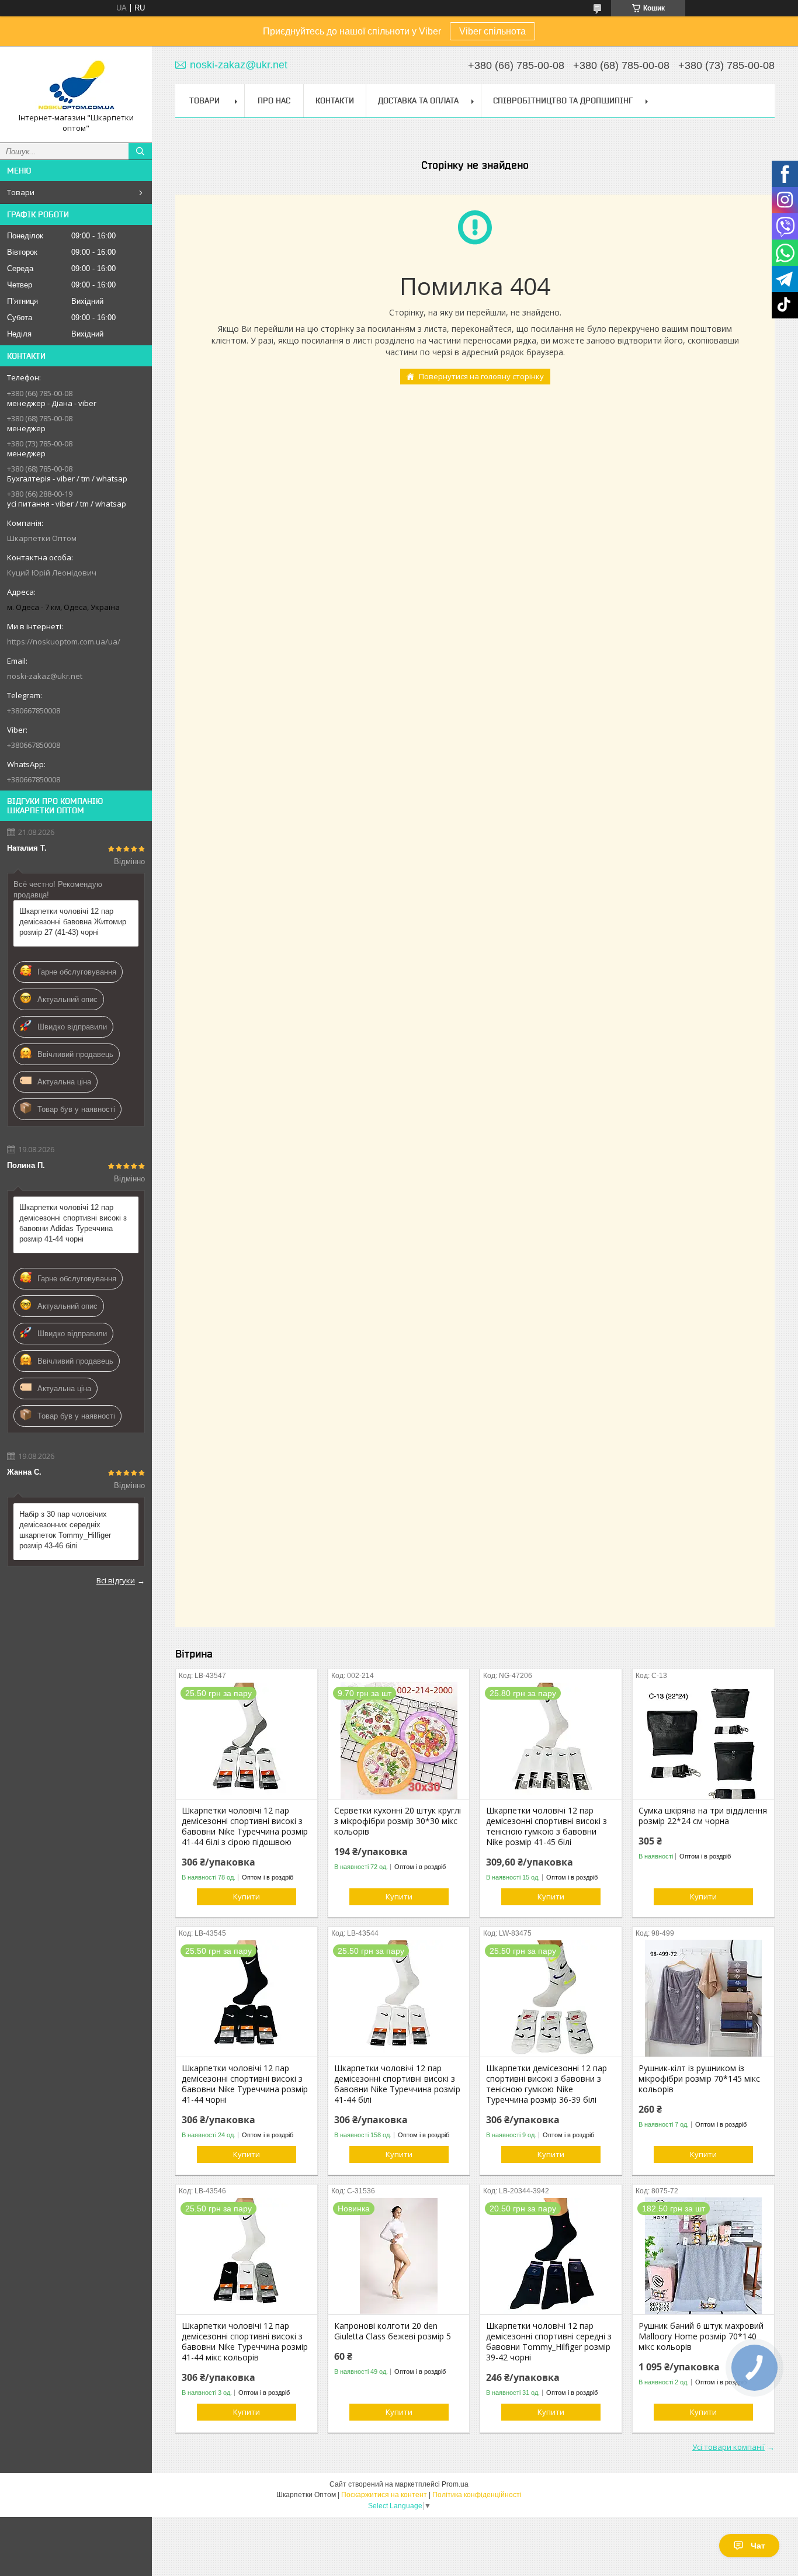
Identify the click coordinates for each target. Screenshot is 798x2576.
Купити (247, 1897)
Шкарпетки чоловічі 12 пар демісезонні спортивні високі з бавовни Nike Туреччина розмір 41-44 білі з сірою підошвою (245, 1826)
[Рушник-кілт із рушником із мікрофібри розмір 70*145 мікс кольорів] (703, 1998)
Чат (758, 2546)
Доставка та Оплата (418, 100)
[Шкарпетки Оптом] (76, 84)
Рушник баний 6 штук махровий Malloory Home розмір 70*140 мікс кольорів (701, 2336)
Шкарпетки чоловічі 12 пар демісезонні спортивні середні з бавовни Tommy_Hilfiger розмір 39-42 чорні (549, 2342)
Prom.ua (455, 2484)
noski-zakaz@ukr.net (45, 676)
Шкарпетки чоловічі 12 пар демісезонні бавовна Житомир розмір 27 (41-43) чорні (73, 922)
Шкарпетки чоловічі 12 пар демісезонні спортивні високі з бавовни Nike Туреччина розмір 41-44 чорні (245, 2084)
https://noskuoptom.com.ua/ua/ (64, 642)
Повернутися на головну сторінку (481, 376)
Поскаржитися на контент (384, 2495)
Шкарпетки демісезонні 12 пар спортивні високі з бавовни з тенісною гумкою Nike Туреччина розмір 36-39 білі (547, 2084)
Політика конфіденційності (477, 2495)
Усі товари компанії (728, 2447)
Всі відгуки (116, 1580)
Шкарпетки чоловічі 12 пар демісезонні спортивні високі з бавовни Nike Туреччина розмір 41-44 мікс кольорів (245, 2342)
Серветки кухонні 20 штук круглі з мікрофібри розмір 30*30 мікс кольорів (398, 1821)
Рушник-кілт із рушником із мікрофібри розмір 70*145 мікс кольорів (699, 2079)
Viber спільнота (492, 31)
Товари (21, 192)
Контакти (335, 100)
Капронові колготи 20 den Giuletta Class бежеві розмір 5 (393, 2331)
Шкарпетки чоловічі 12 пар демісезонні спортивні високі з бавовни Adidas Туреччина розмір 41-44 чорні (73, 1223)
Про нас (274, 100)
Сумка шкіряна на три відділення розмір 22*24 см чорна (703, 1816)
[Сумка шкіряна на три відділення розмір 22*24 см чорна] (703, 1741)
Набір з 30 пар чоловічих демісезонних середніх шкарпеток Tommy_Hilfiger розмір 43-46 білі (65, 1530)
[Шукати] (140, 151)
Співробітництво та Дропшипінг (563, 100)
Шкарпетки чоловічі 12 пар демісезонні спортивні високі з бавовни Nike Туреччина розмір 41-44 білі (397, 2084)
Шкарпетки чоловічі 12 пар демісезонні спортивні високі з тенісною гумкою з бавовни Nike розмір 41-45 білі (547, 1826)
